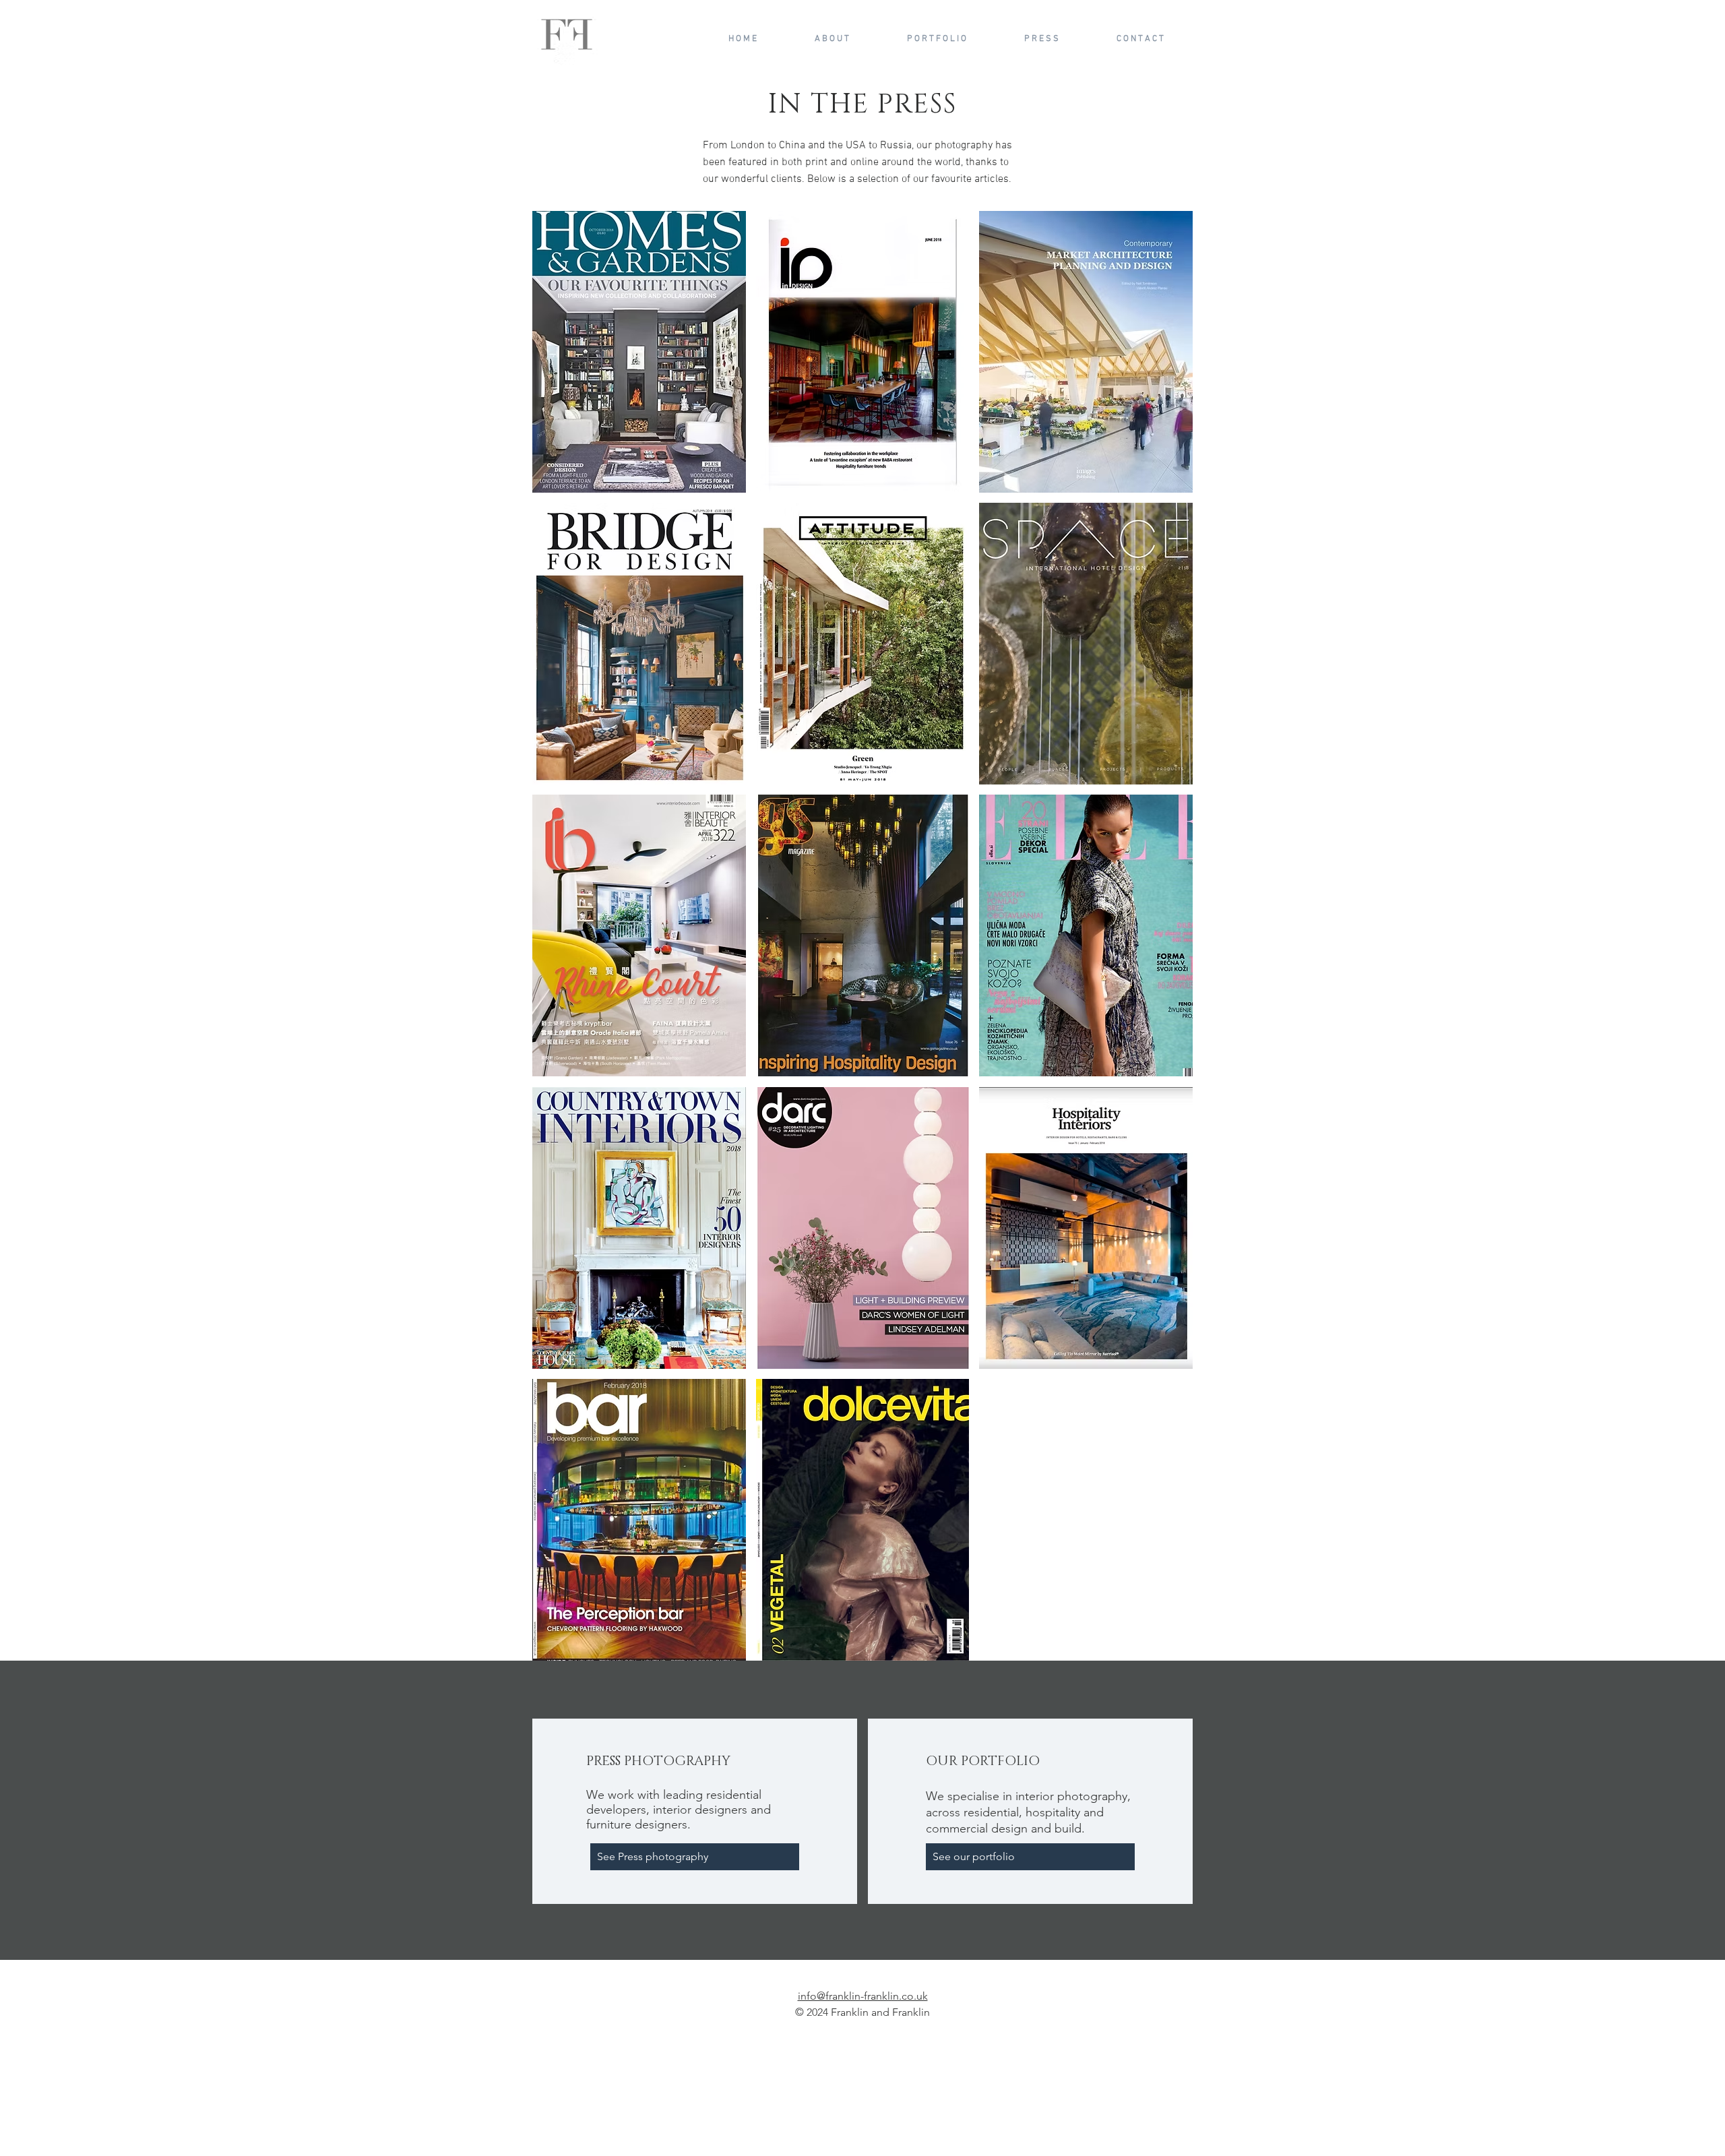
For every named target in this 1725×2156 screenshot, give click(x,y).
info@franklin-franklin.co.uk (863, 1996)
